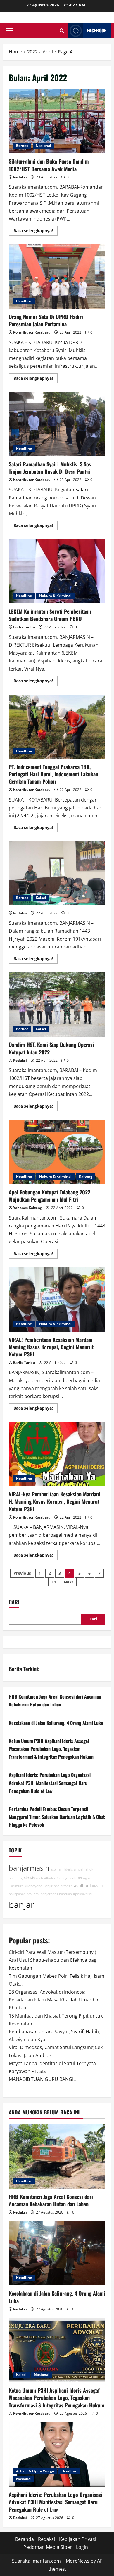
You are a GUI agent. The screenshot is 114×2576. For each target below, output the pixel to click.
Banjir (48, 1886)
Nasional (43, 146)
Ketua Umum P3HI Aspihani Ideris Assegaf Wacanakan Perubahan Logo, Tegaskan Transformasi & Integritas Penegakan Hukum (51, 1749)
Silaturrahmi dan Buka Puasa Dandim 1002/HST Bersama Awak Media (57, 121)
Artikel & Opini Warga (35, 2471)
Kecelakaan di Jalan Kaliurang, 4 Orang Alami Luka (56, 1723)
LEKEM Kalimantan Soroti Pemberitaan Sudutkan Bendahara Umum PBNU (57, 571)
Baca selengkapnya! (36, 232)
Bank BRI (75, 1878)
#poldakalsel (83, 1894)
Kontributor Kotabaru (32, 332)
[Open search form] (62, 31)
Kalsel (41, 898)
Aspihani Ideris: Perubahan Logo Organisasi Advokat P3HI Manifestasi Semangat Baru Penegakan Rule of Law (50, 1783)
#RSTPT (98, 1886)
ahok (89, 1869)
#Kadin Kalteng (56, 1878)
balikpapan (17, 1894)
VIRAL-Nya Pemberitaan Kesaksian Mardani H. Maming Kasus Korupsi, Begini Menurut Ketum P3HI (57, 1454)
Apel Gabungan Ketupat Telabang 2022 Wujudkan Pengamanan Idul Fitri (57, 1152)
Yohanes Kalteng (28, 1208)
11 (54, 1582)
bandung (16, 1878)
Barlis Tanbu (24, 627)
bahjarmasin (63, 1886)
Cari (14, 1602)
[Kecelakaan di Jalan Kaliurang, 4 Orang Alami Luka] (57, 2253)
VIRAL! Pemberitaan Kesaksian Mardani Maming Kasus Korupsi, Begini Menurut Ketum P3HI (57, 1300)
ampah (79, 1869)
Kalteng (86, 1176)
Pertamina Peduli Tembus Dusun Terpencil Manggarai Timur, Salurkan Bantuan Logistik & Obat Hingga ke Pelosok (57, 1817)
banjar (21, 1905)
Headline (24, 301)
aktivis (29, 1878)
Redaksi (20, 177)
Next (69, 1582)
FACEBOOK (97, 30)
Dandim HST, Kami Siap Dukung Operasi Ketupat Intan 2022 (57, 1005)
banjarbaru (49, 1894)
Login (82, 2547)
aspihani (82, 1886)
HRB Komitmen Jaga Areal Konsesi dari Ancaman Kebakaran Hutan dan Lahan (51, 2200)
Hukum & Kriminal (55, 596)
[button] (9, 31)
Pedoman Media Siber (48, 2547)
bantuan (65, 1894)
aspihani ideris (62, 1869)
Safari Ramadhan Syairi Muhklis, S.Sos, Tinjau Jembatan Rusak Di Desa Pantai (57, 424)
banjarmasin (29, 1868)
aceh (39, 1878)
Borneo (22, 146)
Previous (22, 1573)
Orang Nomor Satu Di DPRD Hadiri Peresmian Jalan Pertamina (57, 277)
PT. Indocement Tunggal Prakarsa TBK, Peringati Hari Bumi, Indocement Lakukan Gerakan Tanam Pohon (57, 727)
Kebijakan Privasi (78, 2539)
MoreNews (78, 2561)
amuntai (33, 1894)
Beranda (25, 2539)
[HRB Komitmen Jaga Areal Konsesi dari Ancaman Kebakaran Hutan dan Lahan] (57, 2157)
